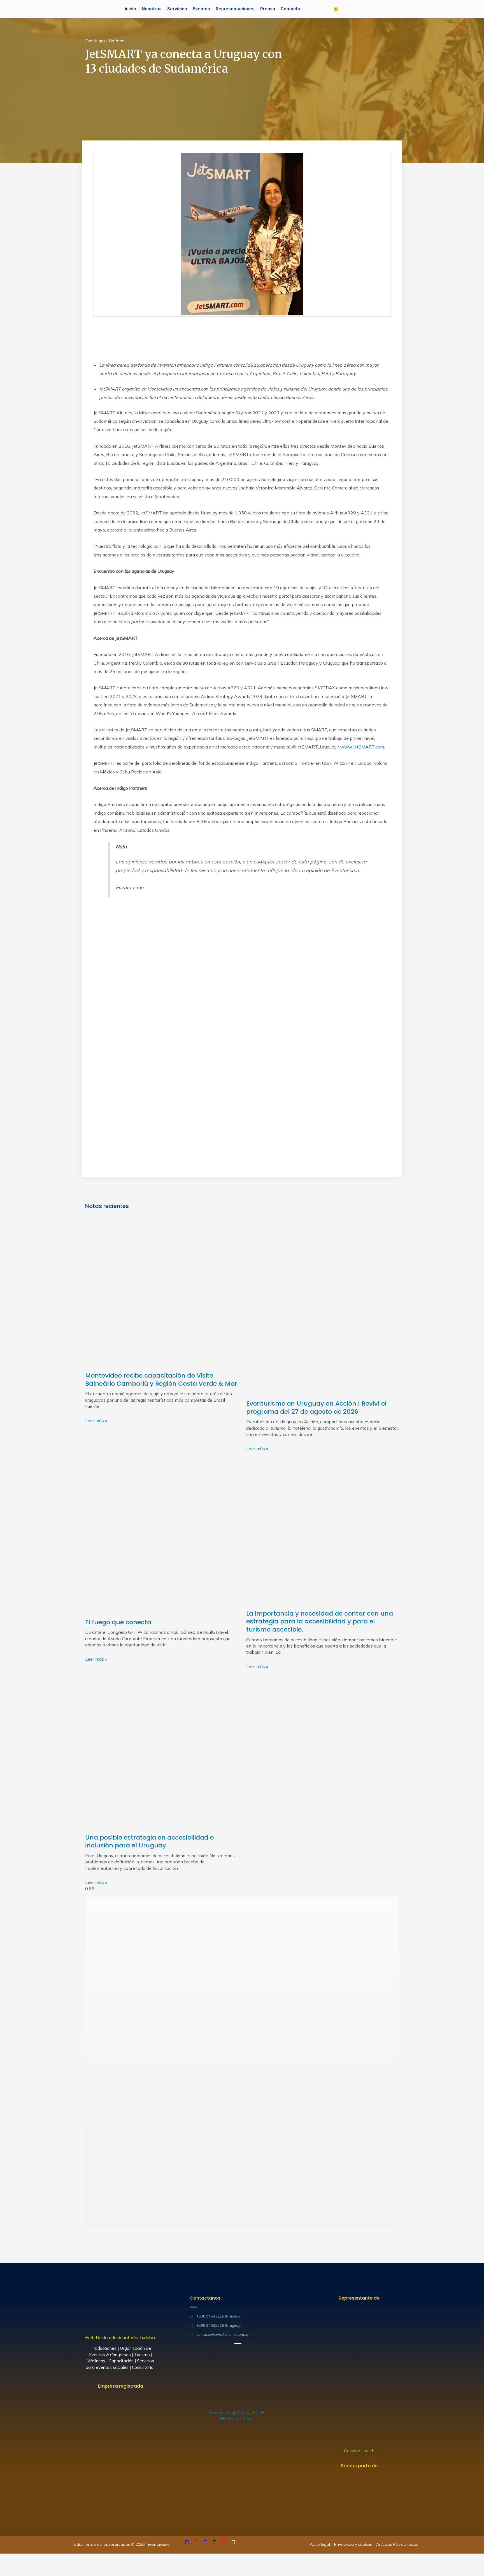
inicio (131, 9)
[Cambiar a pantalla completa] (30, 2559)
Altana (243, 2412)
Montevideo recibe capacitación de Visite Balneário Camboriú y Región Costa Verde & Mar (161, 1380)
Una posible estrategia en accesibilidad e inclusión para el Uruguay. (149, 1842)
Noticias (117, 41)
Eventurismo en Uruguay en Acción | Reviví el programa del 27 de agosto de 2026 (316, 1408)
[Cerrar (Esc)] (6, 2559)
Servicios (177, 9)
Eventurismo (221, 2412)
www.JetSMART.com (362, 747)
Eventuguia (96, 41)
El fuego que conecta (118, 1622)
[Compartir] (18, 2559)
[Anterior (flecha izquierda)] (6, 2570)
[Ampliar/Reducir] (43, 2559)
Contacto (290, 9)
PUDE (259, 2412)
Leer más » (96, 1420)
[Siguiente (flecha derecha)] (18, 2570)
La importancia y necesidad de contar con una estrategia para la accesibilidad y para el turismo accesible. (320, 1621)
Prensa (268, 9)
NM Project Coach (238, 2419)
